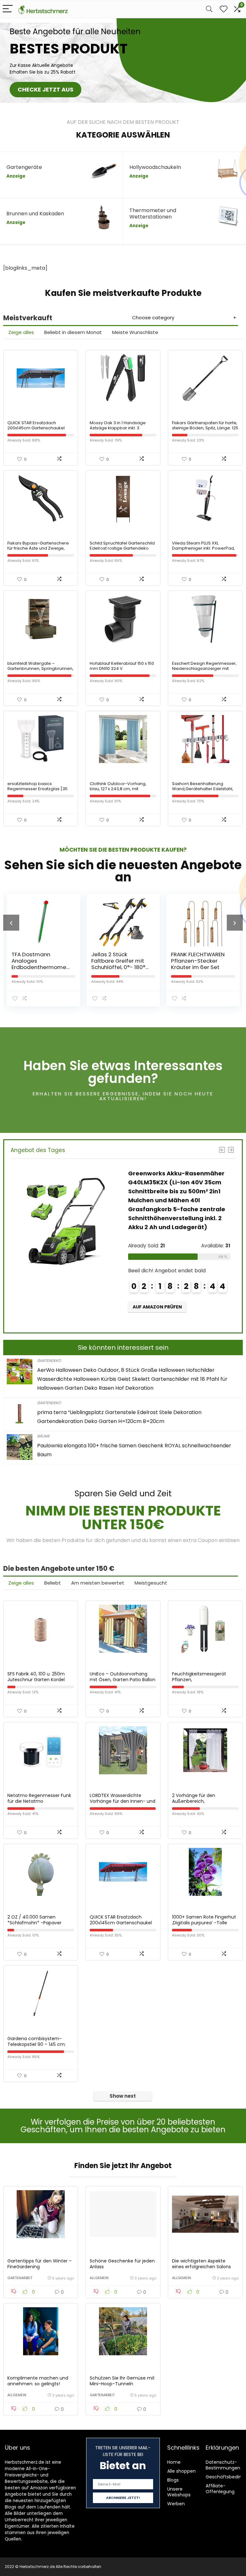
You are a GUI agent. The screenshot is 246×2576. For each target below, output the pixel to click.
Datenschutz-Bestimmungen (223, 2465)
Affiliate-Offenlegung (220, 2489)
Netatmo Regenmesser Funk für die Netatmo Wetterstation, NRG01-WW (39, 1801)
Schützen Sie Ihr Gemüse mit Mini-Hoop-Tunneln (122, 2381)
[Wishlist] (224, 9)
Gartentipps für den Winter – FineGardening (40, 2264)
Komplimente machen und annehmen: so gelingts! (38, 2381)
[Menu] (8, 9)
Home (174, 2462)
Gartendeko (49, 1360)
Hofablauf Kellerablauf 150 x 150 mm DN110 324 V (122, 666)
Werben (176, 2504)
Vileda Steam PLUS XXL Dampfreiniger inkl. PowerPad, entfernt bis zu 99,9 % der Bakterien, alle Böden (203, 551)
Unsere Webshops (179, 2492)
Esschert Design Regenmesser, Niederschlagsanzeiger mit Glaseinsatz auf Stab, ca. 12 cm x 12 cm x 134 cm (205, 671)
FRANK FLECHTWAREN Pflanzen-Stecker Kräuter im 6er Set (125, 961)
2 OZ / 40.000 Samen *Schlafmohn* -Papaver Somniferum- (34, 1923)
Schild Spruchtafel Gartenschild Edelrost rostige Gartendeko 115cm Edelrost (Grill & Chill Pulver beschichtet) (122, 551)
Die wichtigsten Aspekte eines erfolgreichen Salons (201, 2264)
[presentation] (11, 923)
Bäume (43, 1436)
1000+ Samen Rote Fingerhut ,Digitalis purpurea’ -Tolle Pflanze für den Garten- (204, 1923)
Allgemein (99, 2278)
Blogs (173, 2480)
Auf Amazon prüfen (209, 1316)
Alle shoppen (181, 2471)
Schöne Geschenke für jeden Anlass (122, 2264)
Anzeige (16, 176)
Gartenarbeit (20, 2278)
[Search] (209, 9)
